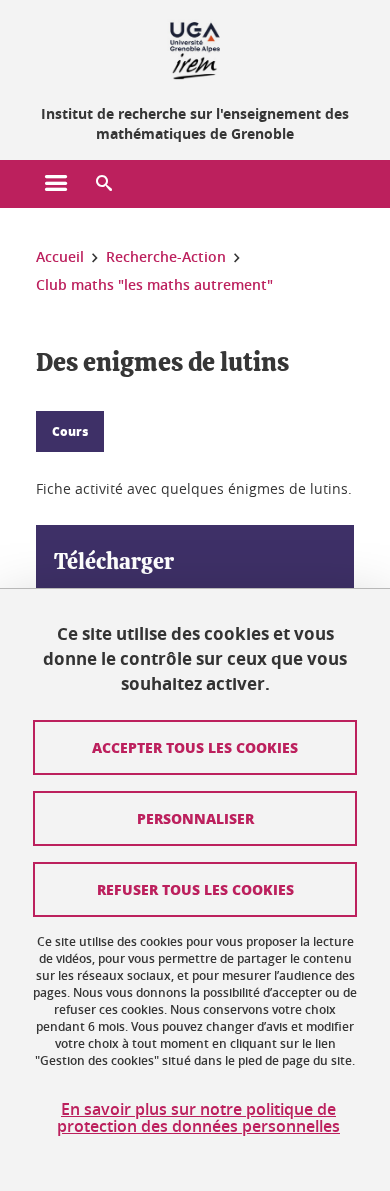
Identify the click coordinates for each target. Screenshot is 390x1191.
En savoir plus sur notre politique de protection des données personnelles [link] (198, 1118)
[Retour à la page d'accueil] (195, 48)
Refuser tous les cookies (195, 889)
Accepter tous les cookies (195, 747)
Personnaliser (195, 818)
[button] (104, 184)
